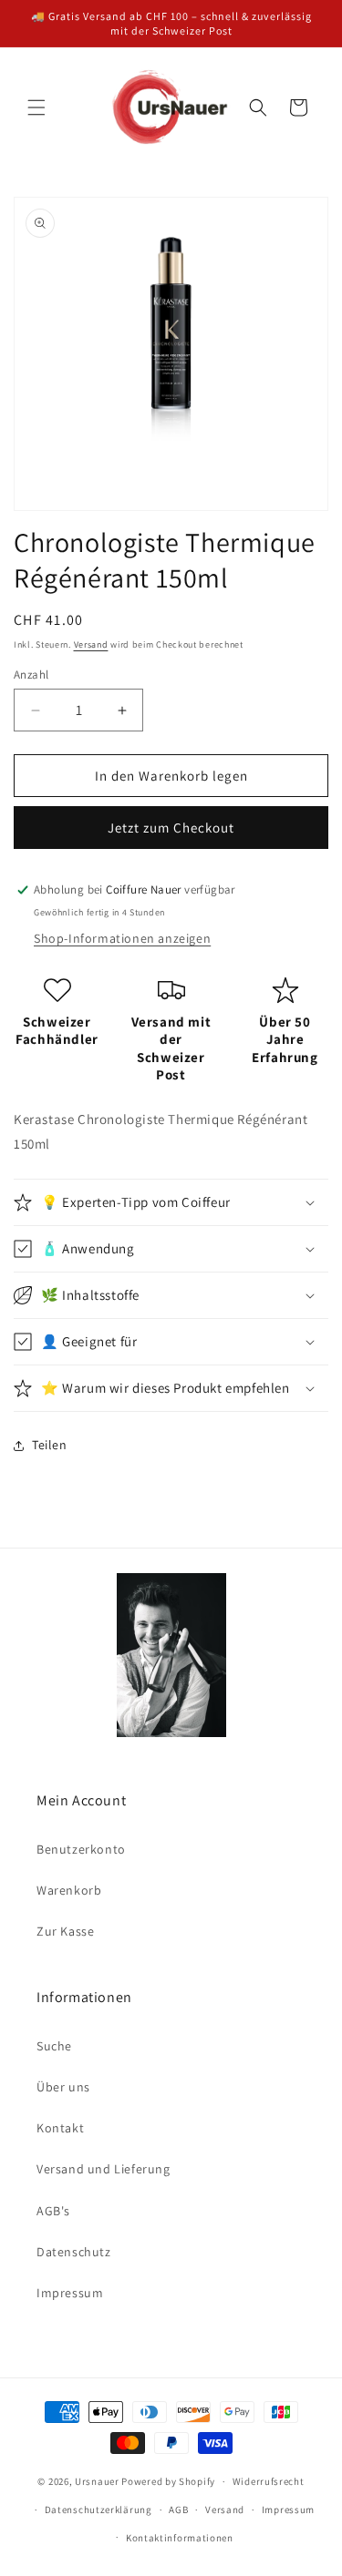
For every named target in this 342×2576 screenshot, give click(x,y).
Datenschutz (74, 2252)
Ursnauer (97, 2481)
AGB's (53, 2211)
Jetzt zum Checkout (171, 828)
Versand (91, 644)
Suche (54, 2046)
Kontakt (60, 2128)
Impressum (70, 2293)
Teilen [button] (50, 1445)
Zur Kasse (65, 1931)
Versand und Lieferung (104, 2169)
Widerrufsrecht (269, 2481)
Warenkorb (69, 1890)
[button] (36, 107)
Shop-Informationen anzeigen (122, 938)
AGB (178, 2510)
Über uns (63, 2087)
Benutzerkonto (81, 1849)
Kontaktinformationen (180, 2538)
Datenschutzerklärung (98, 2510)
